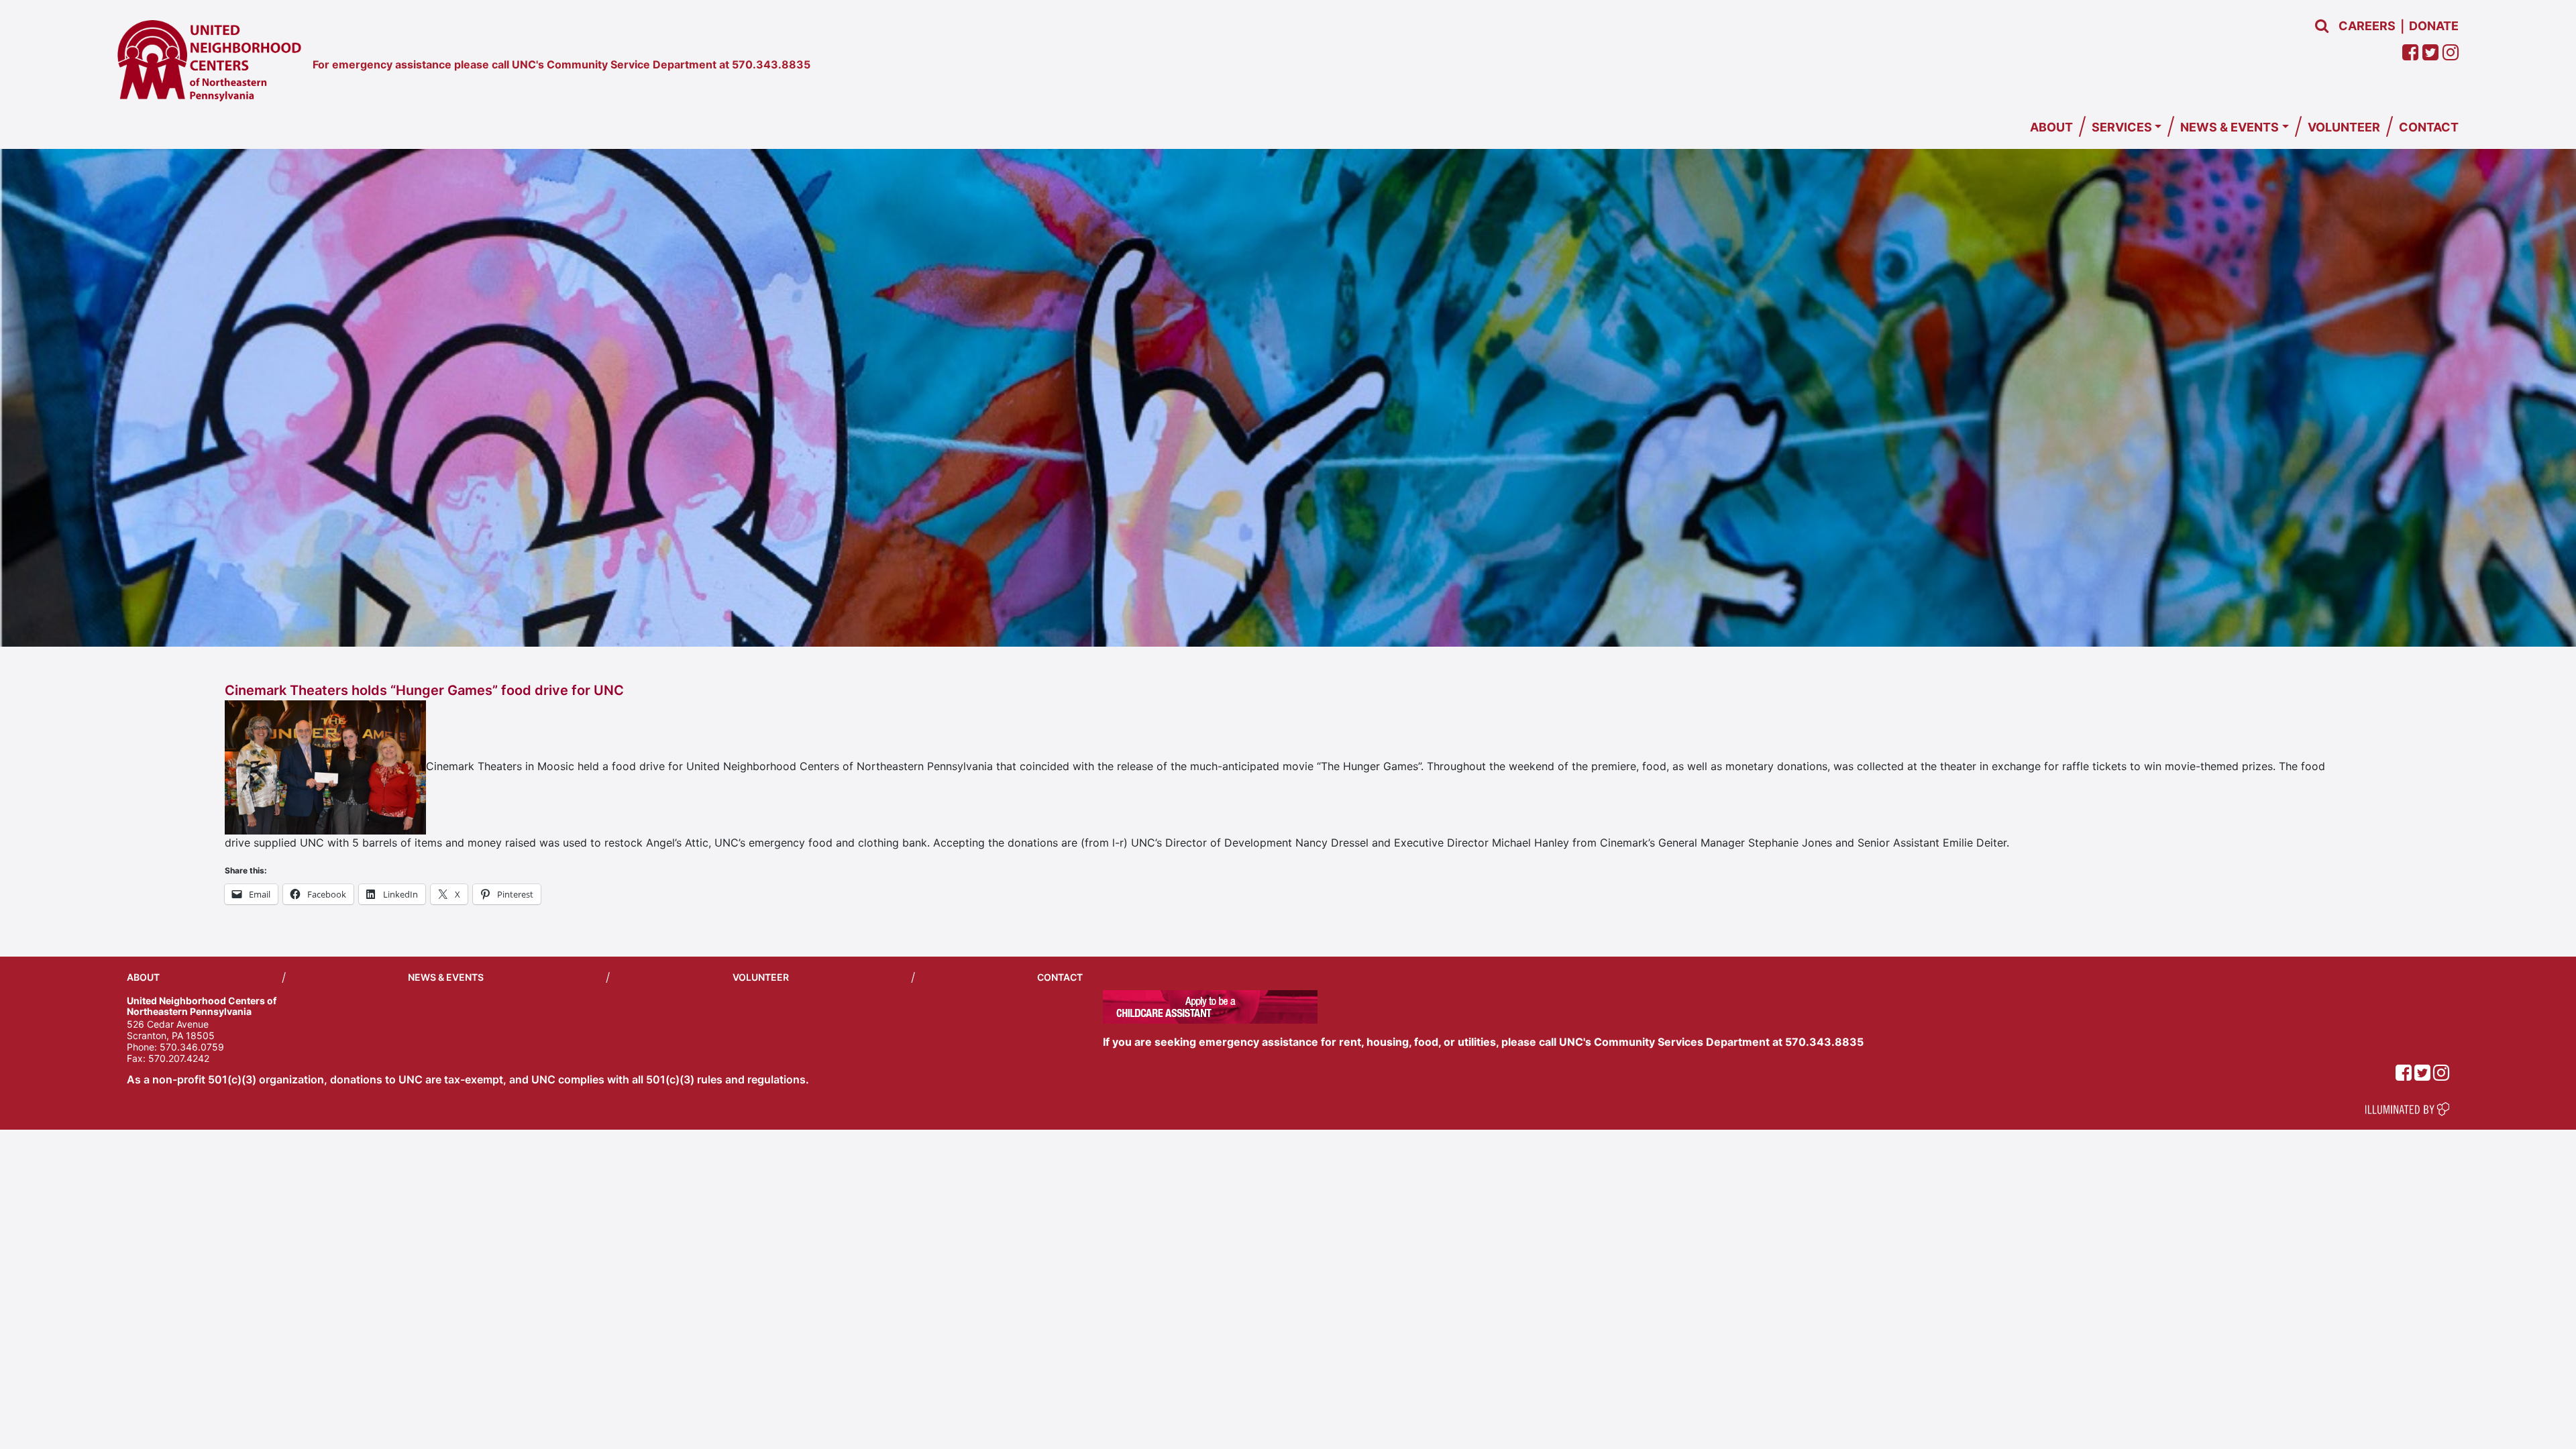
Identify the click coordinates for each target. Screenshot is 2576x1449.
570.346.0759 (192, 1047)
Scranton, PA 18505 (171, 1035)
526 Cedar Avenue (168, 1024)
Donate (2434, 26)
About (2051, 127)
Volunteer (2344, 127)
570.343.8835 (771, 64)
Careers (2367, 26)
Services (2122, 127)
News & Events (2230, 127)
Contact (2429, 127)
